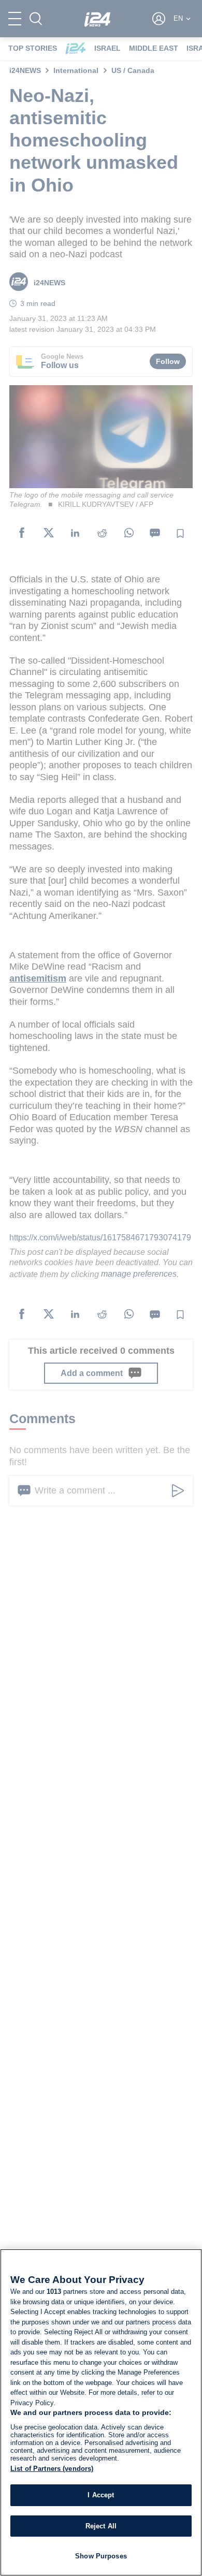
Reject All (101, 2526)
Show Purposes (101, 2556)
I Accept (101, 2495)
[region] (101, 2412)
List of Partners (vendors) (52, 2469)
